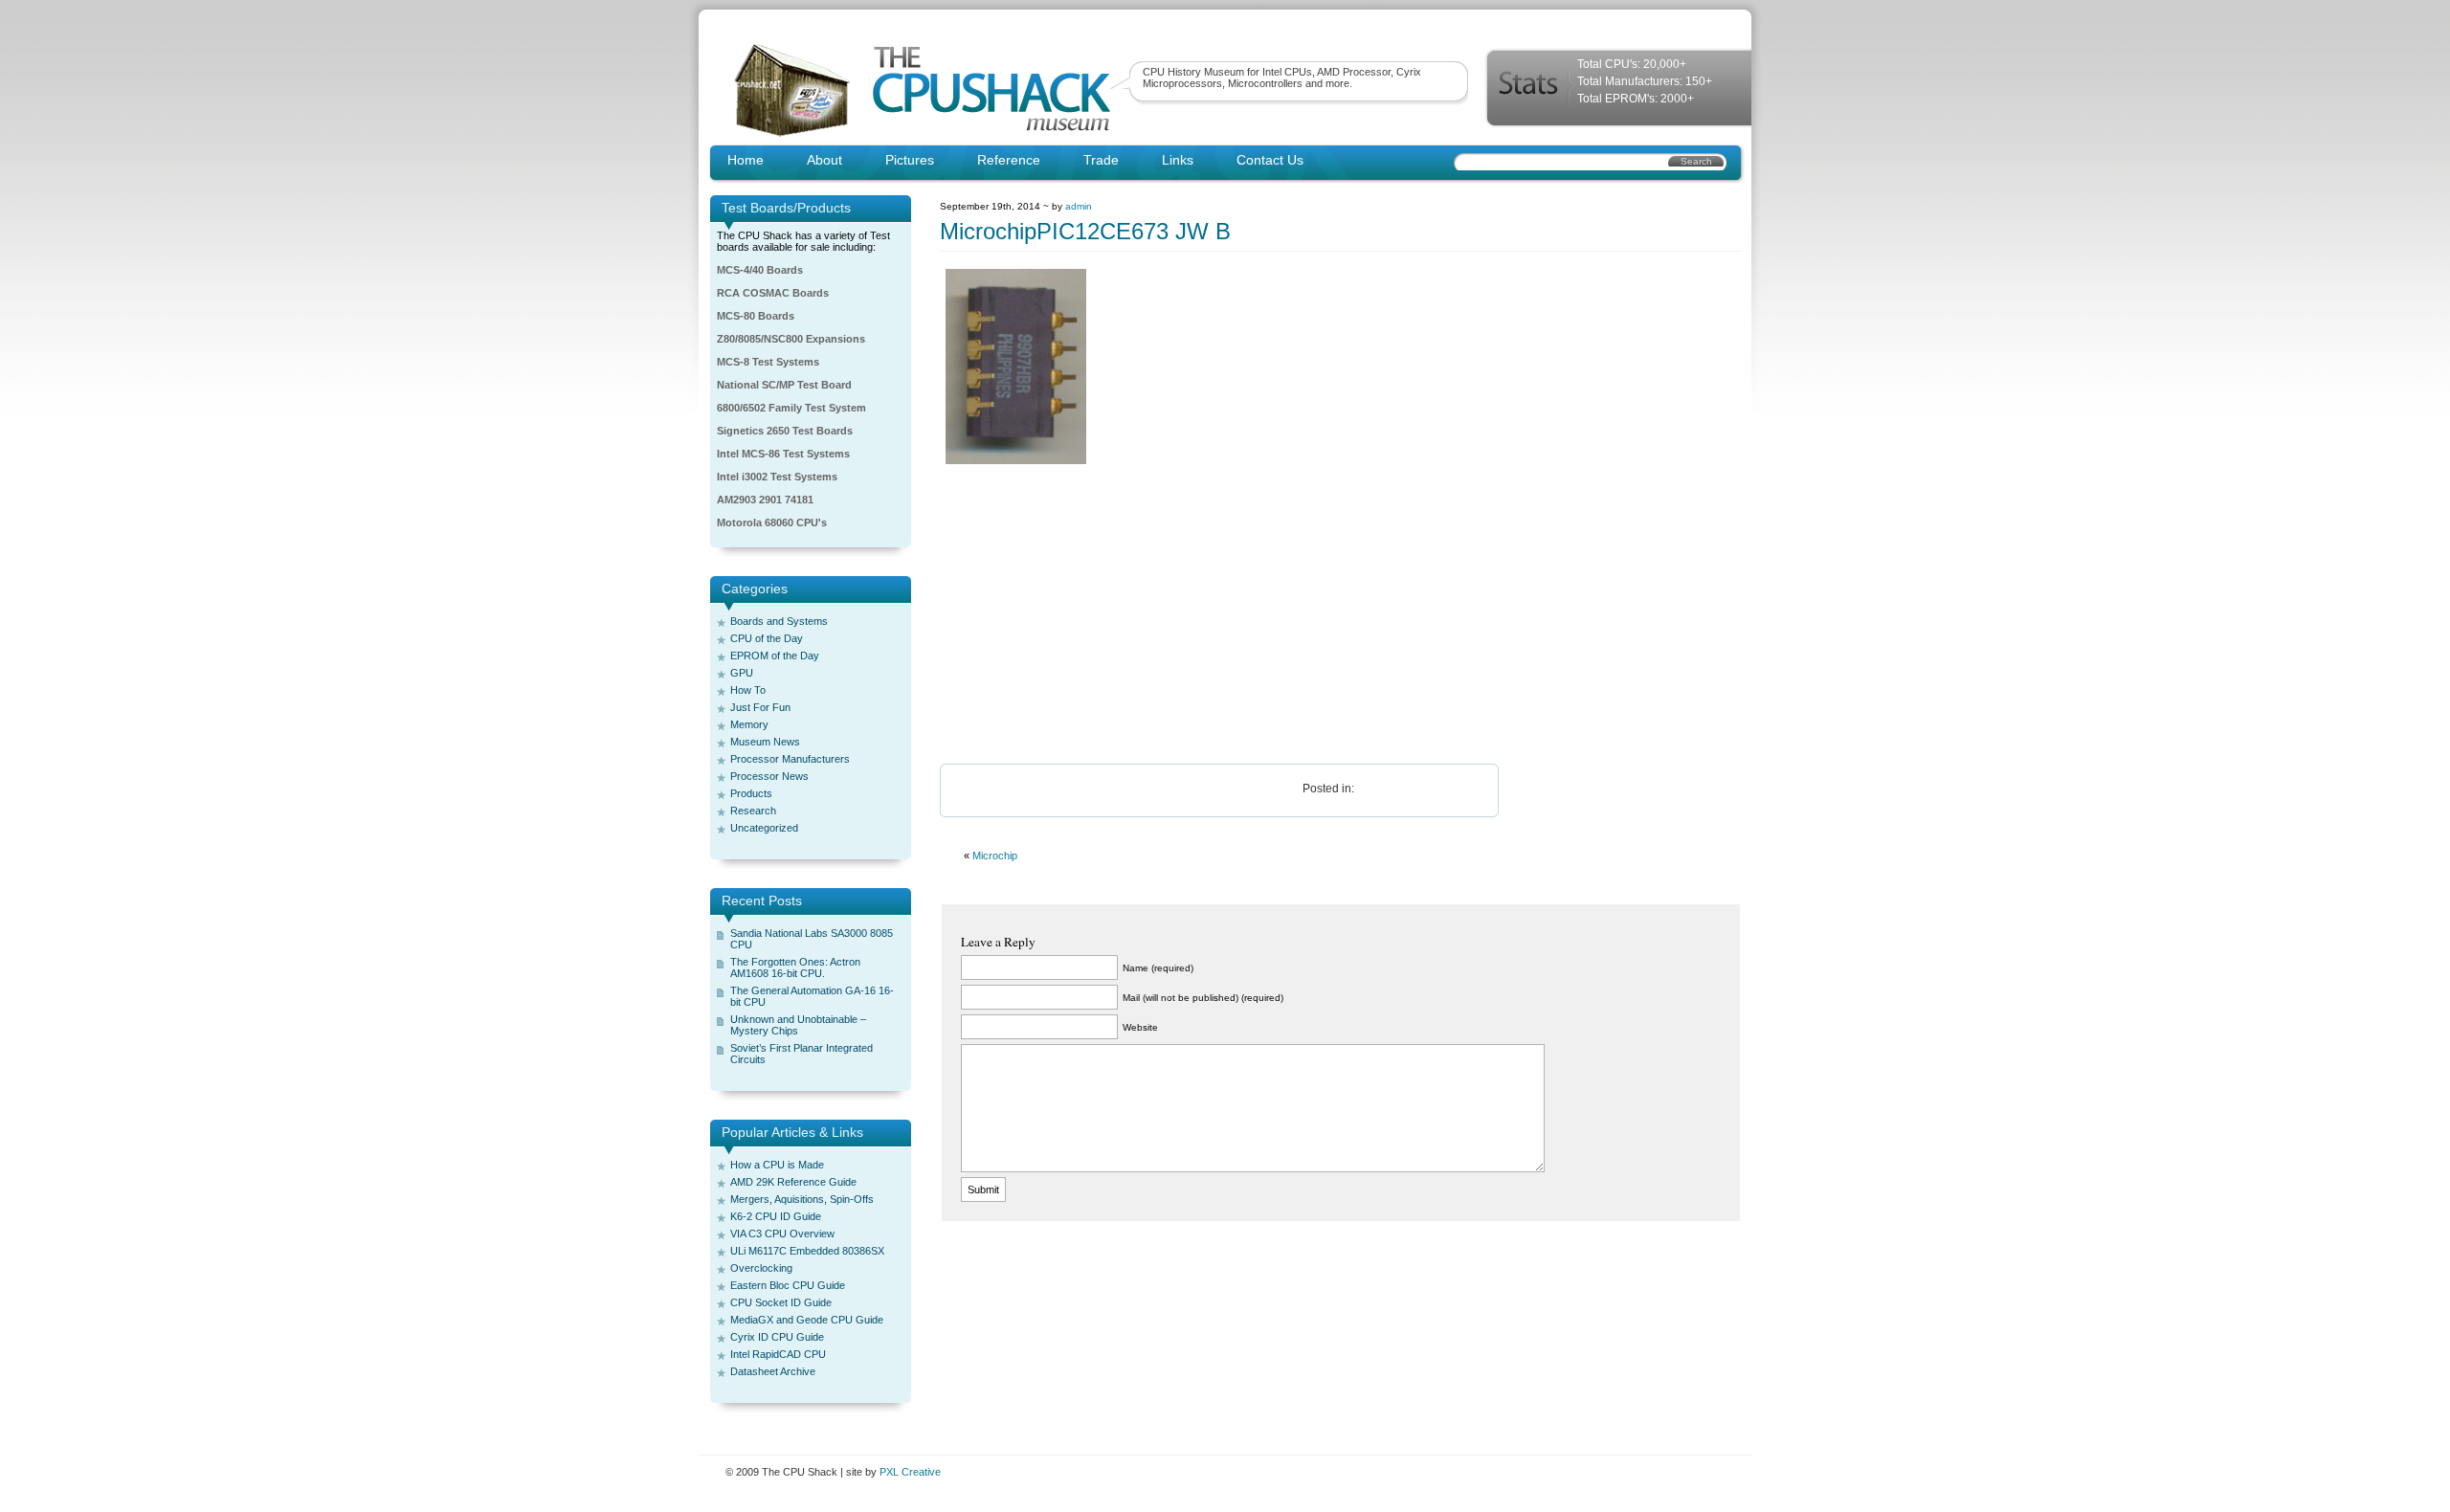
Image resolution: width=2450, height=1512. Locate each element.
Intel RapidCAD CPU (778, 1354)
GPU (742, 673)
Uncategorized (764, 828)
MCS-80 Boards (756, 316)
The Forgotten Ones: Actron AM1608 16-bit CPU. (795, 967)
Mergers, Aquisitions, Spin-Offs (802, 1199)
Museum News (765, 742)
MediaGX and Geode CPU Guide (807, 1320)
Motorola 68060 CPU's (772, 523)
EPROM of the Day (775, 656)
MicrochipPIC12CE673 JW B (1085, 231)
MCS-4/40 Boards (760, 270)
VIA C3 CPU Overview (782, 1234)
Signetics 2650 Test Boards (785, 431)
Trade (1101, 160)
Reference (1009, 160)
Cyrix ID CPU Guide (777, 1337)
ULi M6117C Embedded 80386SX (807, 1251)
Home (746, 160)
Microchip (995, 856)
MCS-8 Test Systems (768, 362)
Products (751, 793)
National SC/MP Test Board (784, 385)
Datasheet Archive (773, 1371)
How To (748, 690)
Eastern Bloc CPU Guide (788, 1285)
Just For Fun (760, 707)
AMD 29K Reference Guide (793, 1182)
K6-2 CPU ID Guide (776, 1216)
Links (1178, 160)
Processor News (769, 776)
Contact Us (1270, 160)
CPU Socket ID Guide (781, 1302)
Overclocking (761, 1268)
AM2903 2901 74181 (765, 500)
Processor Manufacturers (790, 759)
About (824, 160)
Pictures (910, 160)
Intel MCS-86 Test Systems (783, 454)
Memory (749, 724)
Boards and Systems (779, 621)
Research (753, 811)
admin (1079, 206)
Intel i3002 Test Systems (777, 477)
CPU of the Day (767, 638)
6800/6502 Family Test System (791, 408)
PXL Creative (910, 1472)
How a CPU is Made (777, 1165)
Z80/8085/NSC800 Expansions (791, 339)
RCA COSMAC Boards (773, 293)
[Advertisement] (1341, 615)
